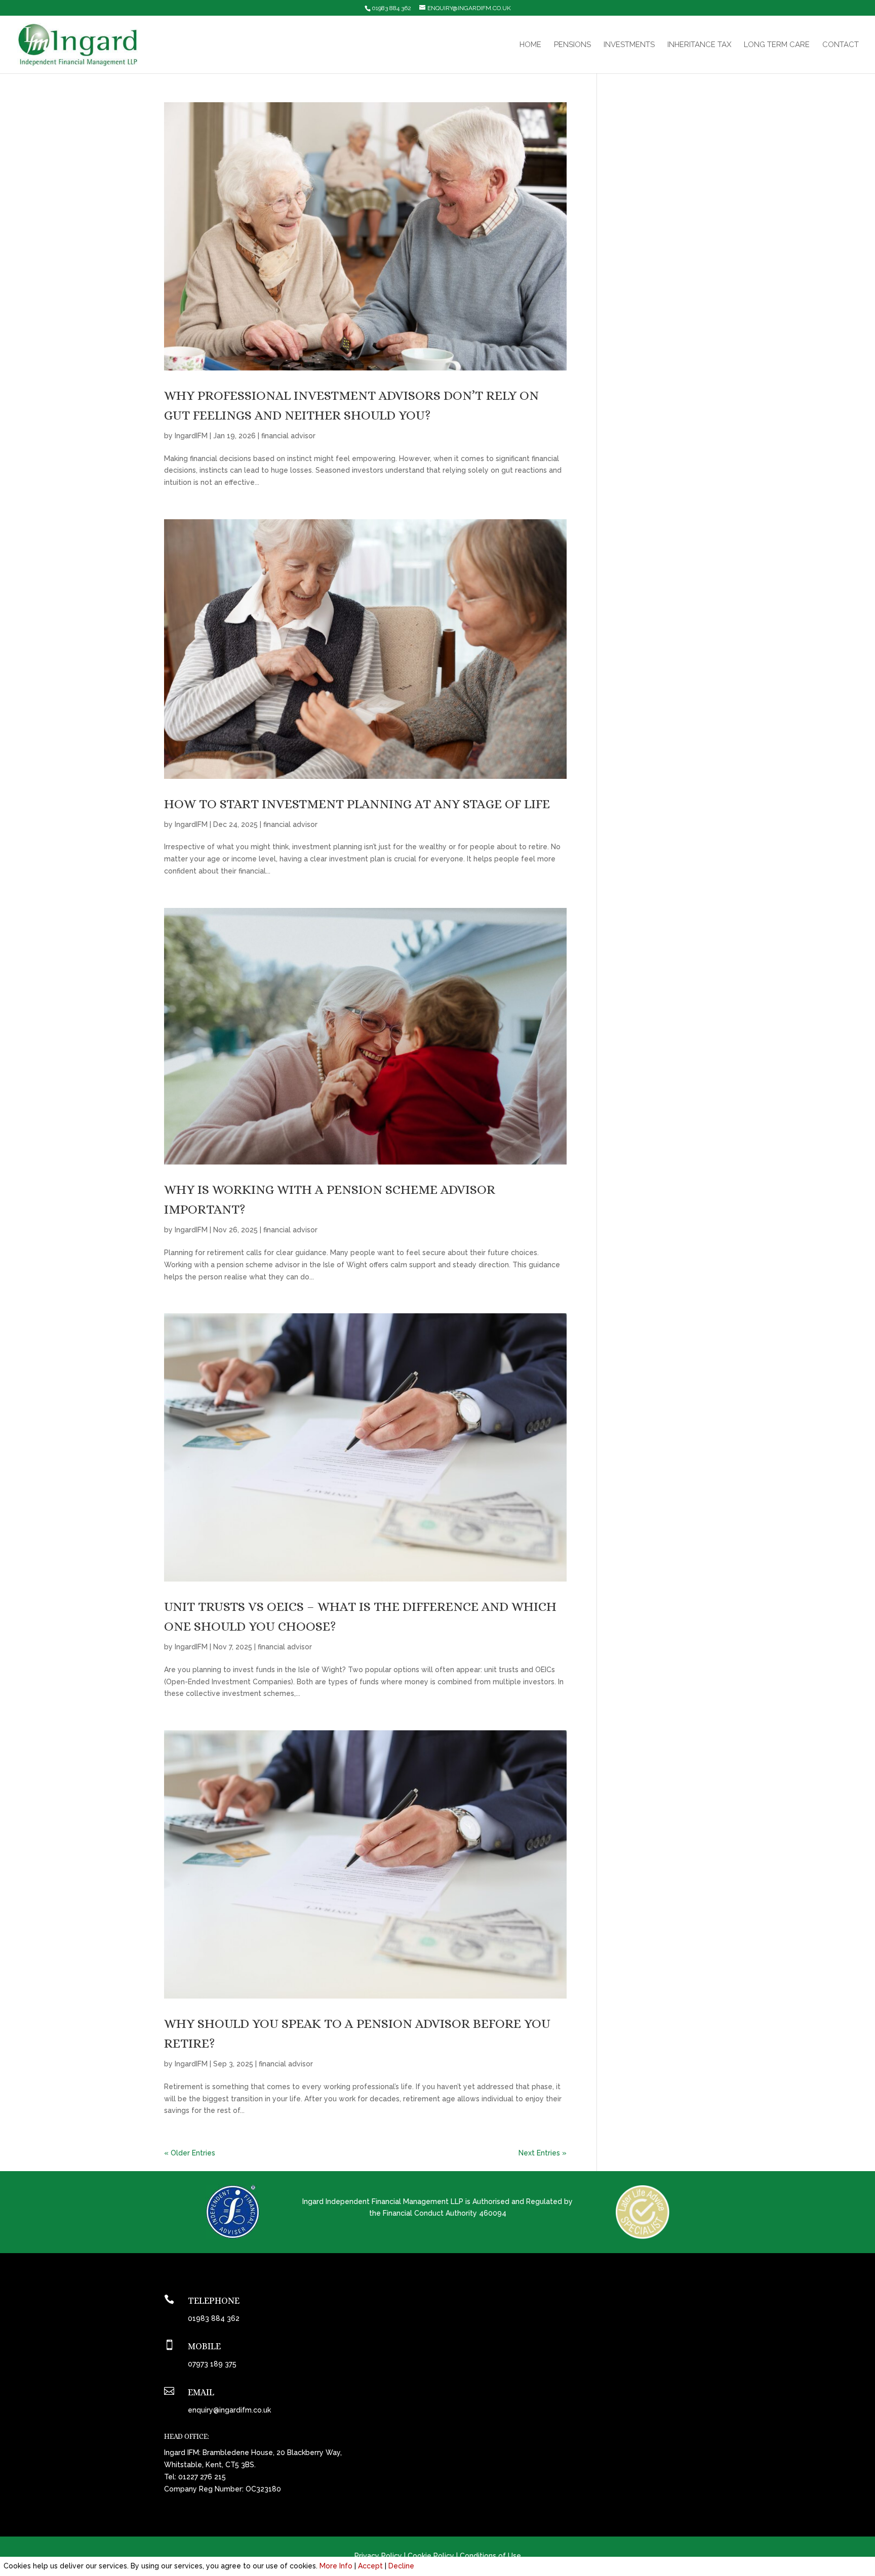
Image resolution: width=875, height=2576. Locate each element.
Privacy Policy (378, 2556)
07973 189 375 (212, 2364)
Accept (370, 2566)
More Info (336, 2566)
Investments (629, 45)
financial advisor (288, 436)
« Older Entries (190, 2153)
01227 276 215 (202, 2477)
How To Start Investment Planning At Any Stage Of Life (357, 804)
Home (530, 45)
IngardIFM (191, 436)
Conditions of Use (490, 2556)
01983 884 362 (391, 8)
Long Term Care (777, 45)
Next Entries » (543, 2153)
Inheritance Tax (699, 45)
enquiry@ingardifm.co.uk (229, 2410)
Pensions (572, 45)
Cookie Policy (431, 2556)
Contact (841, 45)
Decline (401, 2566)
